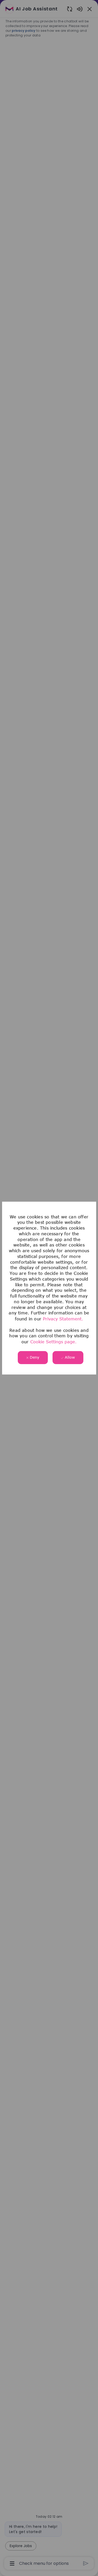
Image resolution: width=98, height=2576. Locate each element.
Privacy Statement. (63, 1319)
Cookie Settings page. (53, 1342)
